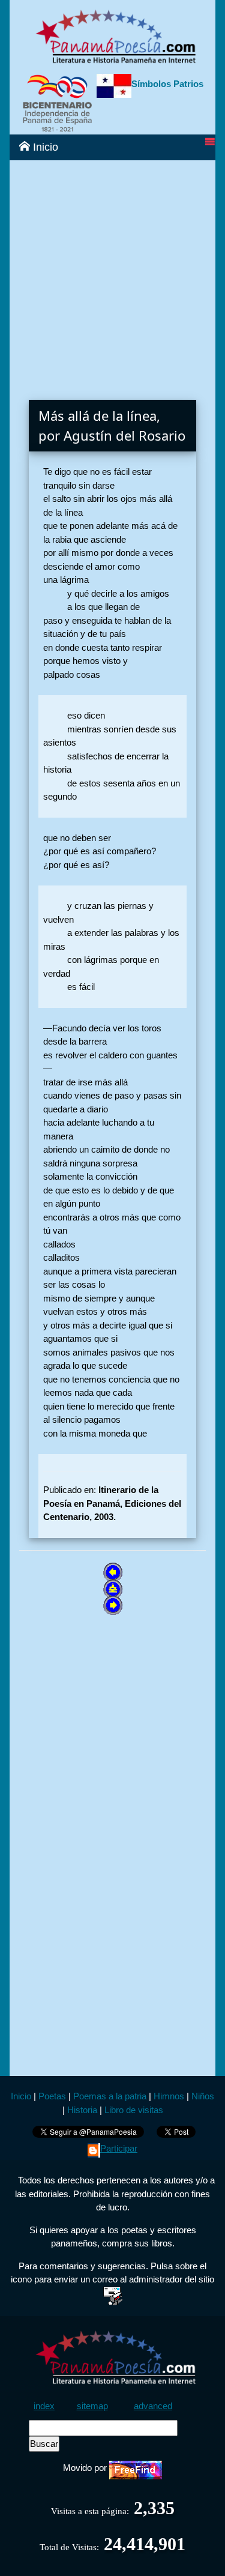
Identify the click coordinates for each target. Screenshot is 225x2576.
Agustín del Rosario (124, 435)
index (44, 2406)
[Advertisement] (112, 273)
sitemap (92, 2406)
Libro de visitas (134, 2110)
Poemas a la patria (110, 2096)
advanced (153, 2406)
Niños (203, 2096)
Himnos (169, 2096)
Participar (119, 2148)
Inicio (44, 147)
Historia (82, 2110)
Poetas (51, 2096)
